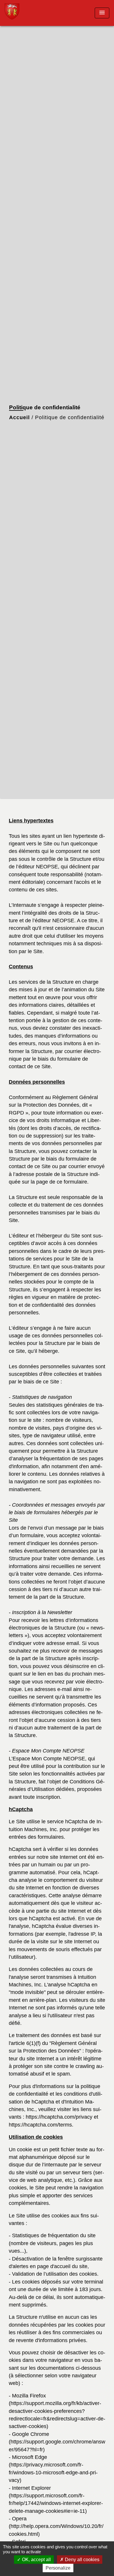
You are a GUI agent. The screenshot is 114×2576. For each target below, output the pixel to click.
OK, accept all (36, 2560)
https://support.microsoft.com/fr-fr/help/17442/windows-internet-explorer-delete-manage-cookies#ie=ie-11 (56, 2503)
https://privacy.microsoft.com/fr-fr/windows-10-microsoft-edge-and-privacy (53, 2472)
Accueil (19, 417)
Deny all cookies (82, 2560)
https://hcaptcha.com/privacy (59, 2117)
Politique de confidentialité (70, 417)
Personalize (58, 2568)
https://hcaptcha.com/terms (40, 2125)
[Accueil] (27, 13)
